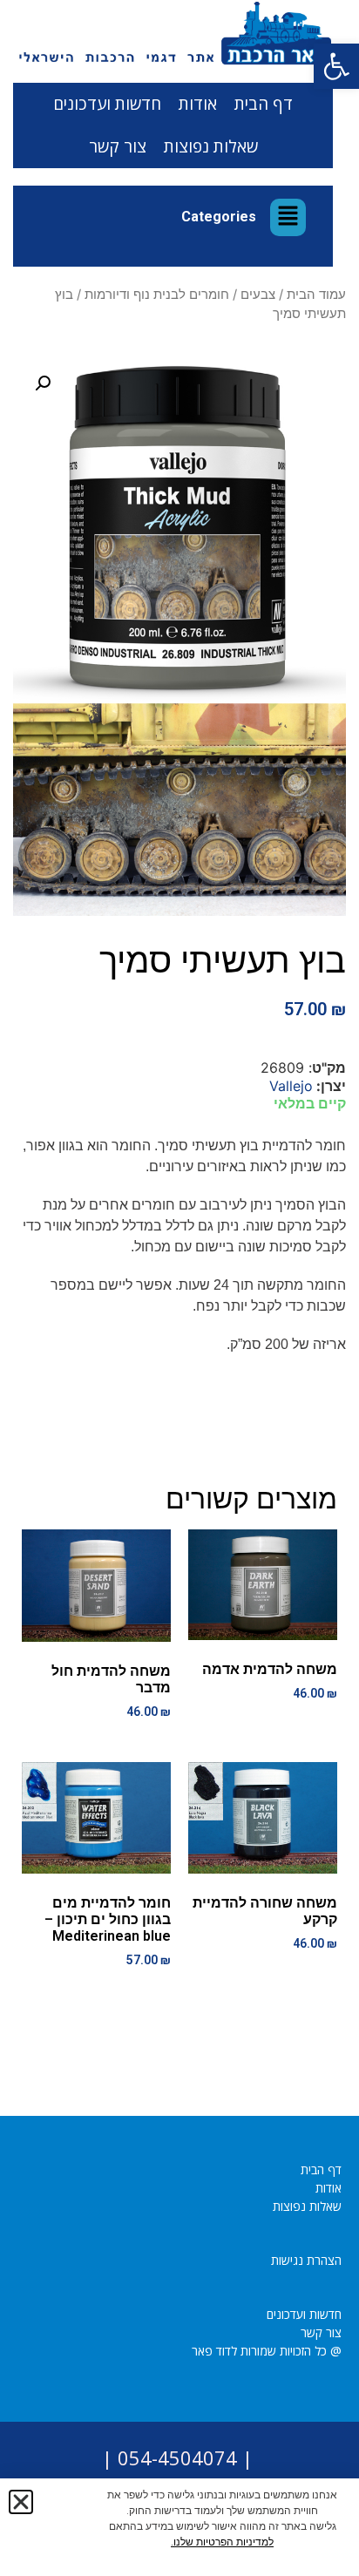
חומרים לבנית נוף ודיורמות (157, 295)
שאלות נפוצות (211, 146)
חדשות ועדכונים (107, 104)
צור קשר (118, 146)
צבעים (258, 295)
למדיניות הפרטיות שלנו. (222, 2542)
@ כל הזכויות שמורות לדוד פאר (267, 2351)
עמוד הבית (316, 295)
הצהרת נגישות (306, 2260)
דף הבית (264, 104)
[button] (336, 66)
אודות (198, 104)
